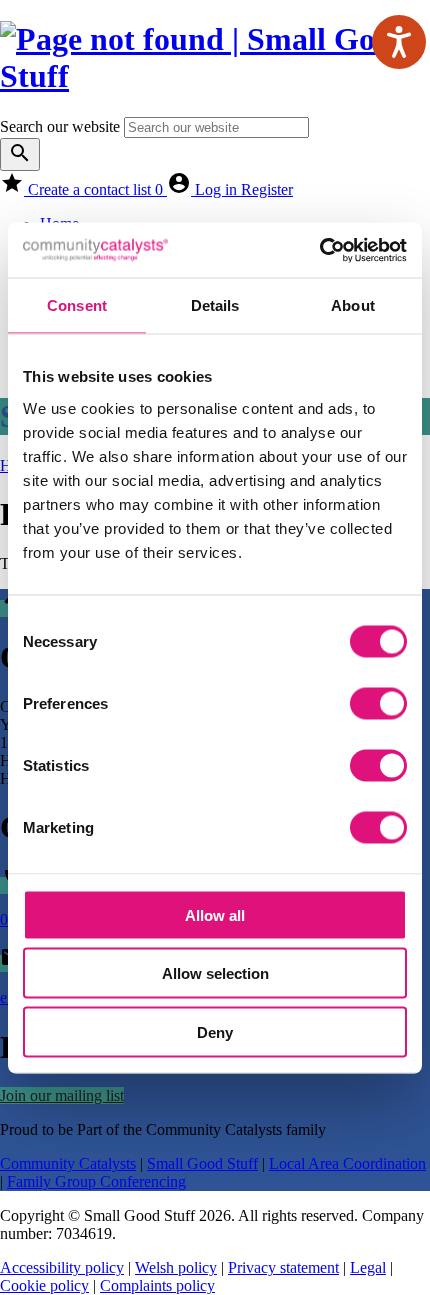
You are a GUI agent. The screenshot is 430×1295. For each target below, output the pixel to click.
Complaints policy (157, 1285)
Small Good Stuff (202, 1163)
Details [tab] (215, 305)
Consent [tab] (77, 305)
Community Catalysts (68, 1163)
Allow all (215, 914)
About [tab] (353, 305)
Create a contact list (95, 189)
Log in (218, 189)
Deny (215, 1031)
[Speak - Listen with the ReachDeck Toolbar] (399, 42)
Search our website (60, 126)
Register (267, 189)
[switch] (378, 703)
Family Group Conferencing (96, 1181)
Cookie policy (44, 1285)
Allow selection (215, 973)
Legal (368, 1267)
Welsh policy (176, 1267)
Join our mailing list (62, 1095)
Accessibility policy (62, 1267)
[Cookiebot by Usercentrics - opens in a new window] (319, 250)
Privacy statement (283, 1267)
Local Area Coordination (347, 1163)
